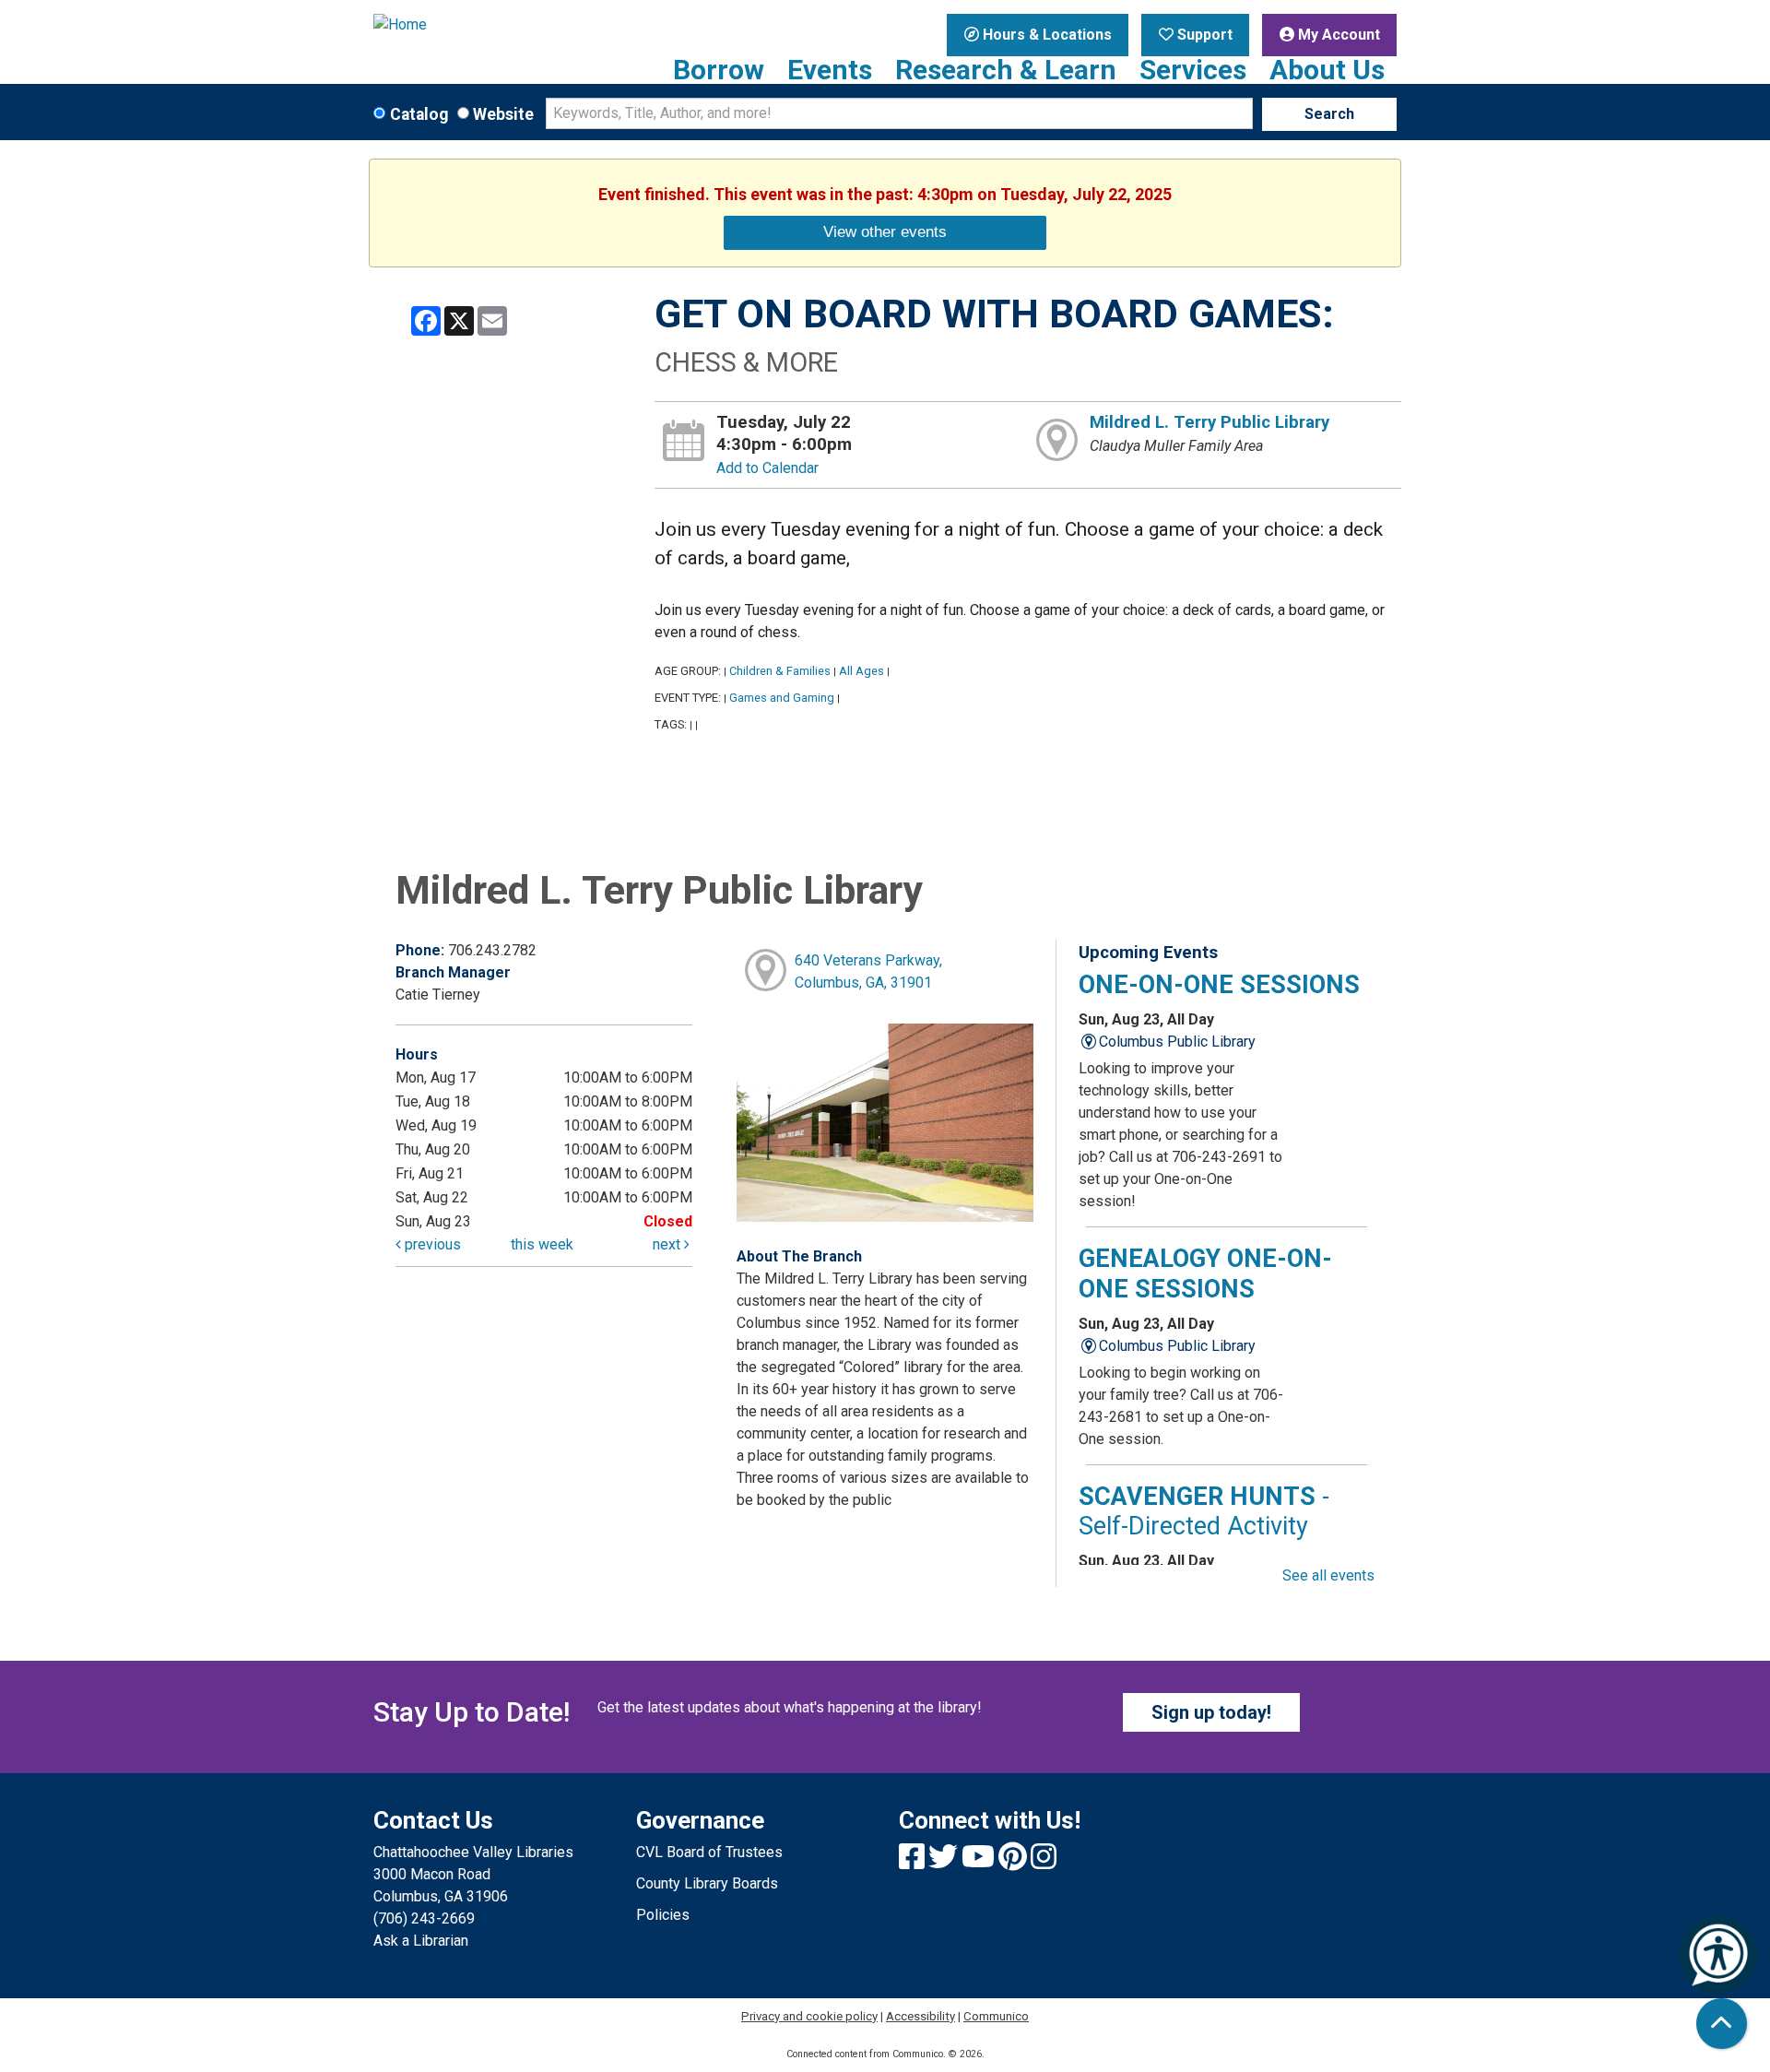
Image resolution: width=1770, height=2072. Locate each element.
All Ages (861, 671)
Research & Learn (1006, 70)
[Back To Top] (1722, 2024)
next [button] (668, 1244)
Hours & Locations (1045, 35)
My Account (1337, 35)
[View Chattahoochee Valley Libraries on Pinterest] (1015, 1862)
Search (1329, 114)
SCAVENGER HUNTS (1204, 1511)
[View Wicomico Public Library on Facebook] (914, 1862)
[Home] (491, 25)
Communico (996, 2016)
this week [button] (542, 1244)
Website (503, 114)
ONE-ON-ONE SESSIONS (1219, 985)
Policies (663, 1915)
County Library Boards (707, 1883)
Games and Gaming (782, 698)
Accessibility (920, 2016)
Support (1203, 35)
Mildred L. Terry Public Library (1209, 422)
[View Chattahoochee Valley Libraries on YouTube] (980, 1862)
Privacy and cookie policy (809, 2016)
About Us (1327, 70)
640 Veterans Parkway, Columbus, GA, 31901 (868, 971)
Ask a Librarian (421, 1941)
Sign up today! (1211, 1712)
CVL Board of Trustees (709, 1852)
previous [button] (431, 1244)
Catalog (419, 114)
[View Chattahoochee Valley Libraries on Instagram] (1044, 1862)
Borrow (719, 70)
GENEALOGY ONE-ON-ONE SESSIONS (1205, 1273)
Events (830, 70)
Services (1193, 70)
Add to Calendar (767, 468)
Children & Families (780, 671)
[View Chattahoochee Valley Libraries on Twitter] (945, 1862)
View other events (885, 231)
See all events (1328, 1575)
